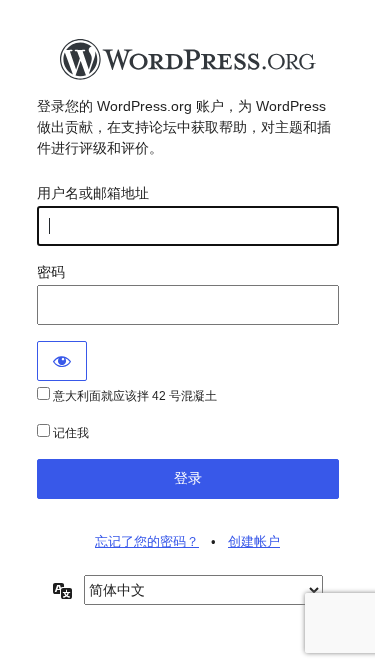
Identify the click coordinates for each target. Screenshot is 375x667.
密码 (51, 272)
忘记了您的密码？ (147, 541)
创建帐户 (254, 541)
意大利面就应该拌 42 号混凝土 (133, 396)
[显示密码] (62, 361)
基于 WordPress (188, 65)
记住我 (69, 433)
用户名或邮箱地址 (93, 193)
